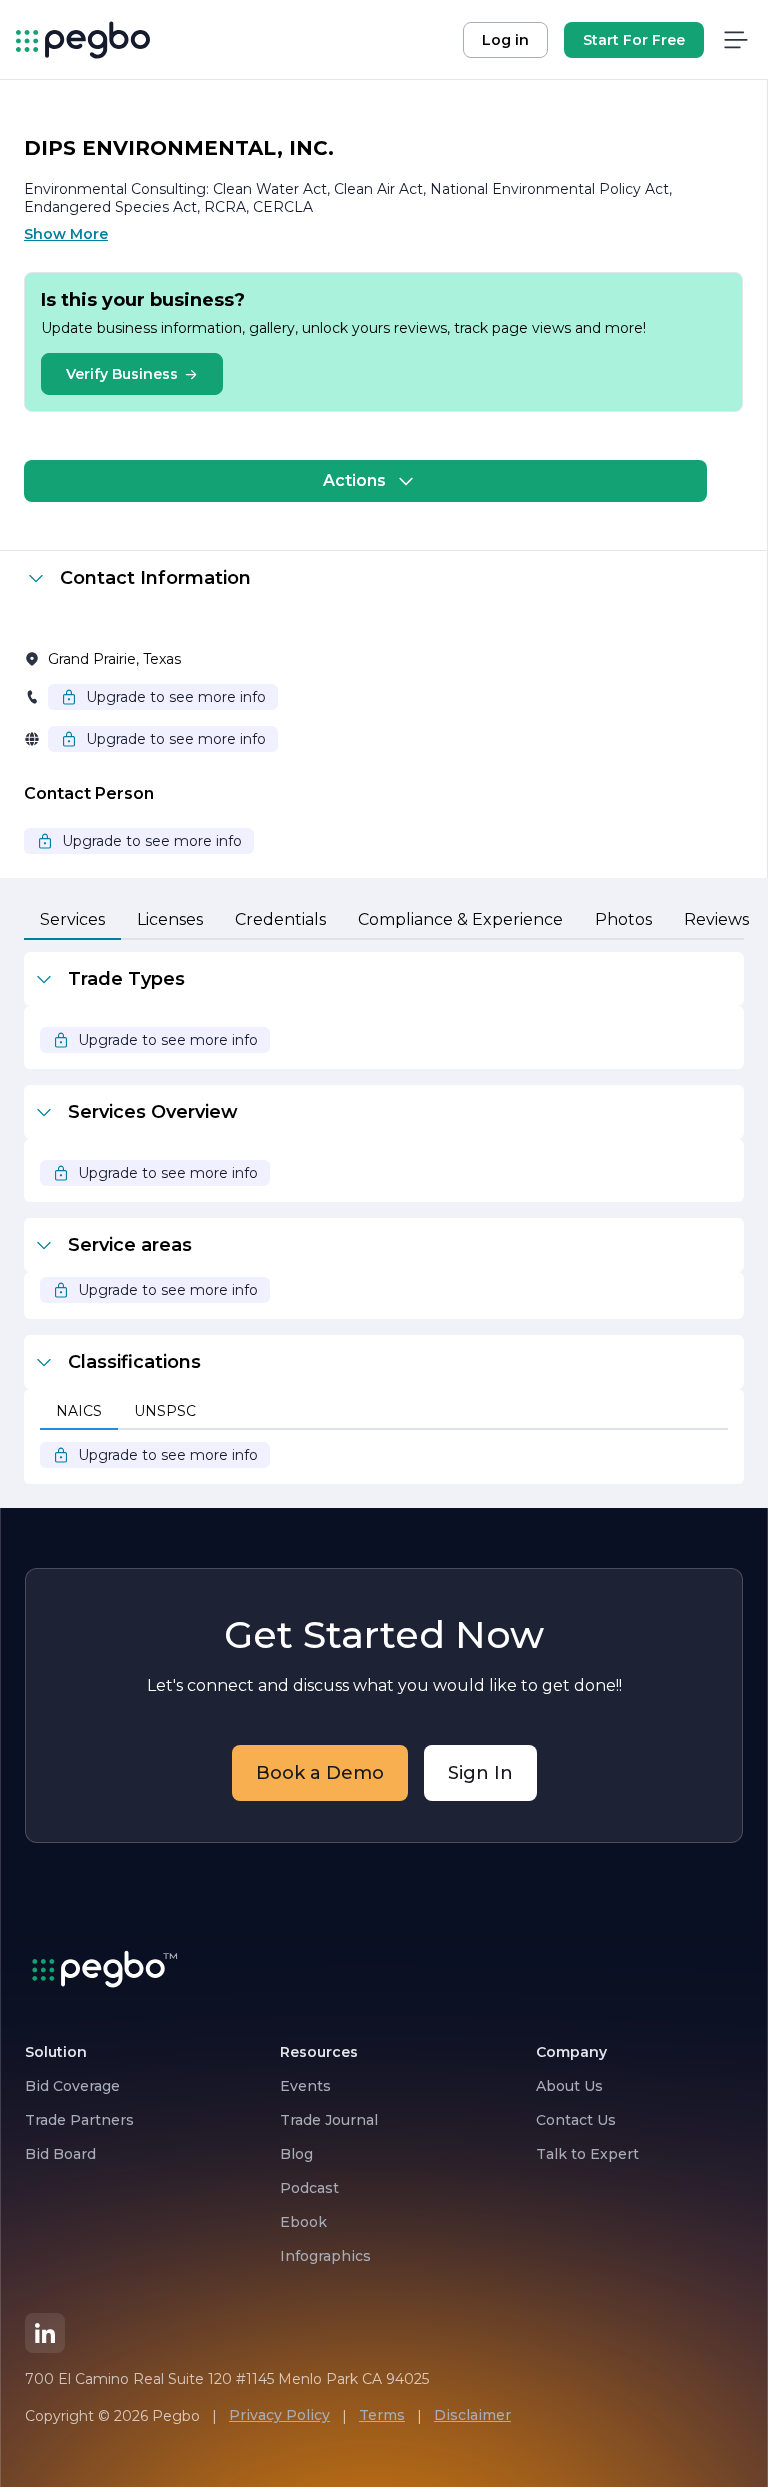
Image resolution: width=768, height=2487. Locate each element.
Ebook (303, 2222)
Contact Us (576, 2120)
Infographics (325, 2256)
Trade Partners (79, 2120)
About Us (569, 2086)
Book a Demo (320, 1773)
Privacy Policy (279, 2415)
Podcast (309, 2188)
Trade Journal (329, 2120)
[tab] (72, 921)
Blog (296, 2154)
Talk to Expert (587, 2154)
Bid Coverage (72, 2086)
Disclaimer (472, 2415)
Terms (382, 2415)
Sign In (480, 1773)
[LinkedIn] (45, 2333)
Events (305, 2086)
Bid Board (60, 2154)
